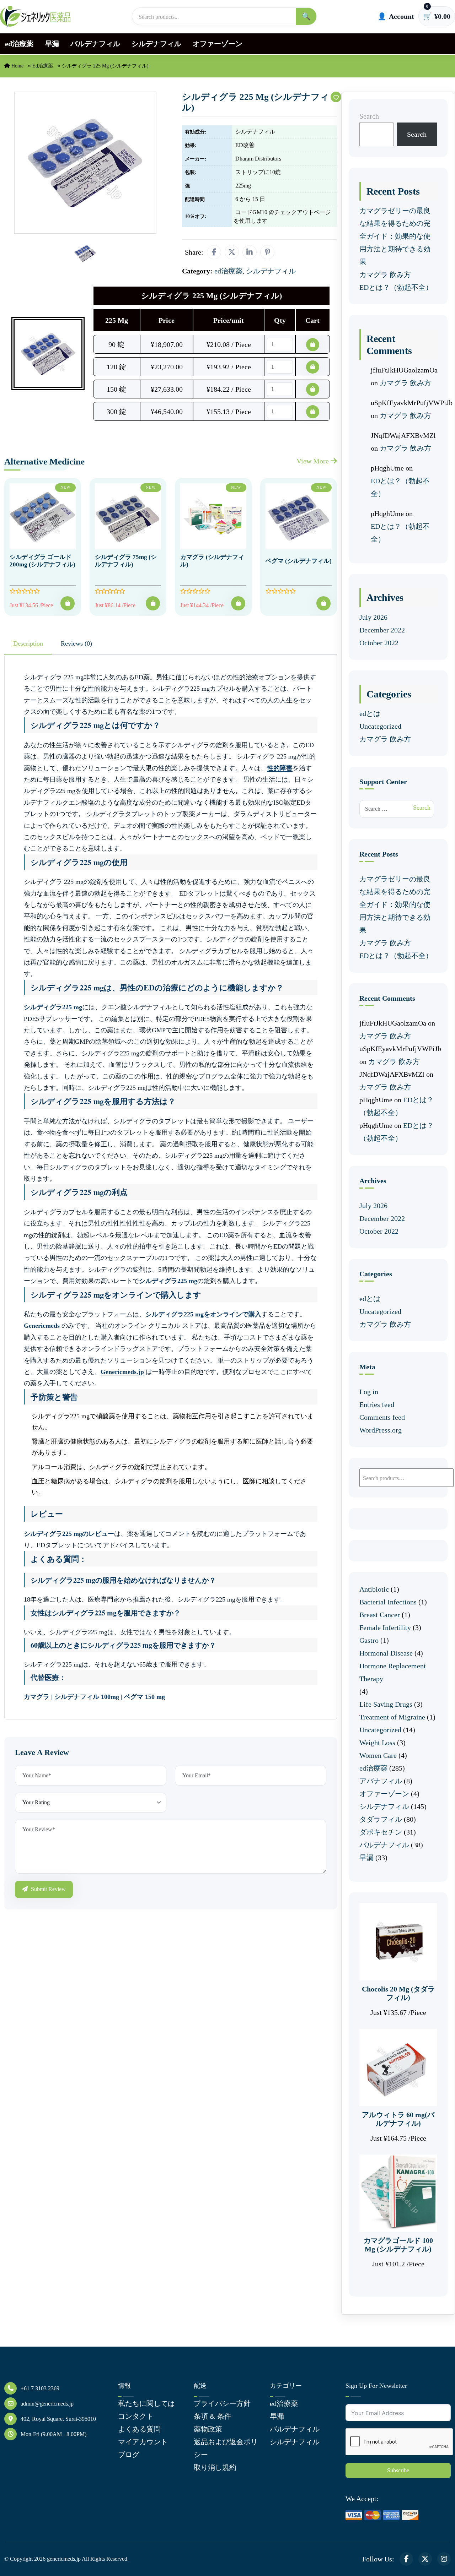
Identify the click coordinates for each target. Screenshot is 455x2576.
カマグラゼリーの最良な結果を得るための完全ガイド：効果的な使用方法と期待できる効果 (395, 236)
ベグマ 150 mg (144, 1697)
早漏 (52, 44)
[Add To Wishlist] (336, 97)
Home (17, 66)
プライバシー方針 (222, 2403)
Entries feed (377, 1404)
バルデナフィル (95, 44)
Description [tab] (28, 643)
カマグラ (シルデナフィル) (212, 561)
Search (369, 116)
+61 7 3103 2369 (40, 2388)
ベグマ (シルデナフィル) (299, 561)
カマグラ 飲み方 (385, 275)
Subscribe (398, 2470)
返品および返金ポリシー (226, 2448)
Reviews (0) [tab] (76, 643)
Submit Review (48, 1889)
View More (314, 461)
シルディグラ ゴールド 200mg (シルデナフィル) (42, 561)
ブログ (129, 2455)
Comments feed (382, 1417)
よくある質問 (139, 2429)
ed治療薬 (19, 44)
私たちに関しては (146, 2403)
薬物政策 (208, 2429)
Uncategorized (380, 726)
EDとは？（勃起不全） (396, 287)
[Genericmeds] (36, 17)
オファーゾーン (218, 44)
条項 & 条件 (213, 2416)
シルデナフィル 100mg (87, 1697)
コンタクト (136, 2416)
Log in (369, 1392)
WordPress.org (381, 1430)
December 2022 (382, 630)
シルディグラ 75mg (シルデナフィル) (126, 561)
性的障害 (280, 768)
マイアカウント (143, 2442)
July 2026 (373, 617)
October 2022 (379, 643)
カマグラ (37, 1697)
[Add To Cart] (68, 603)
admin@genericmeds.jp (47, 2404)
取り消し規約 (215, 2467)
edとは (370, 713)
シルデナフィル (156, 44)
